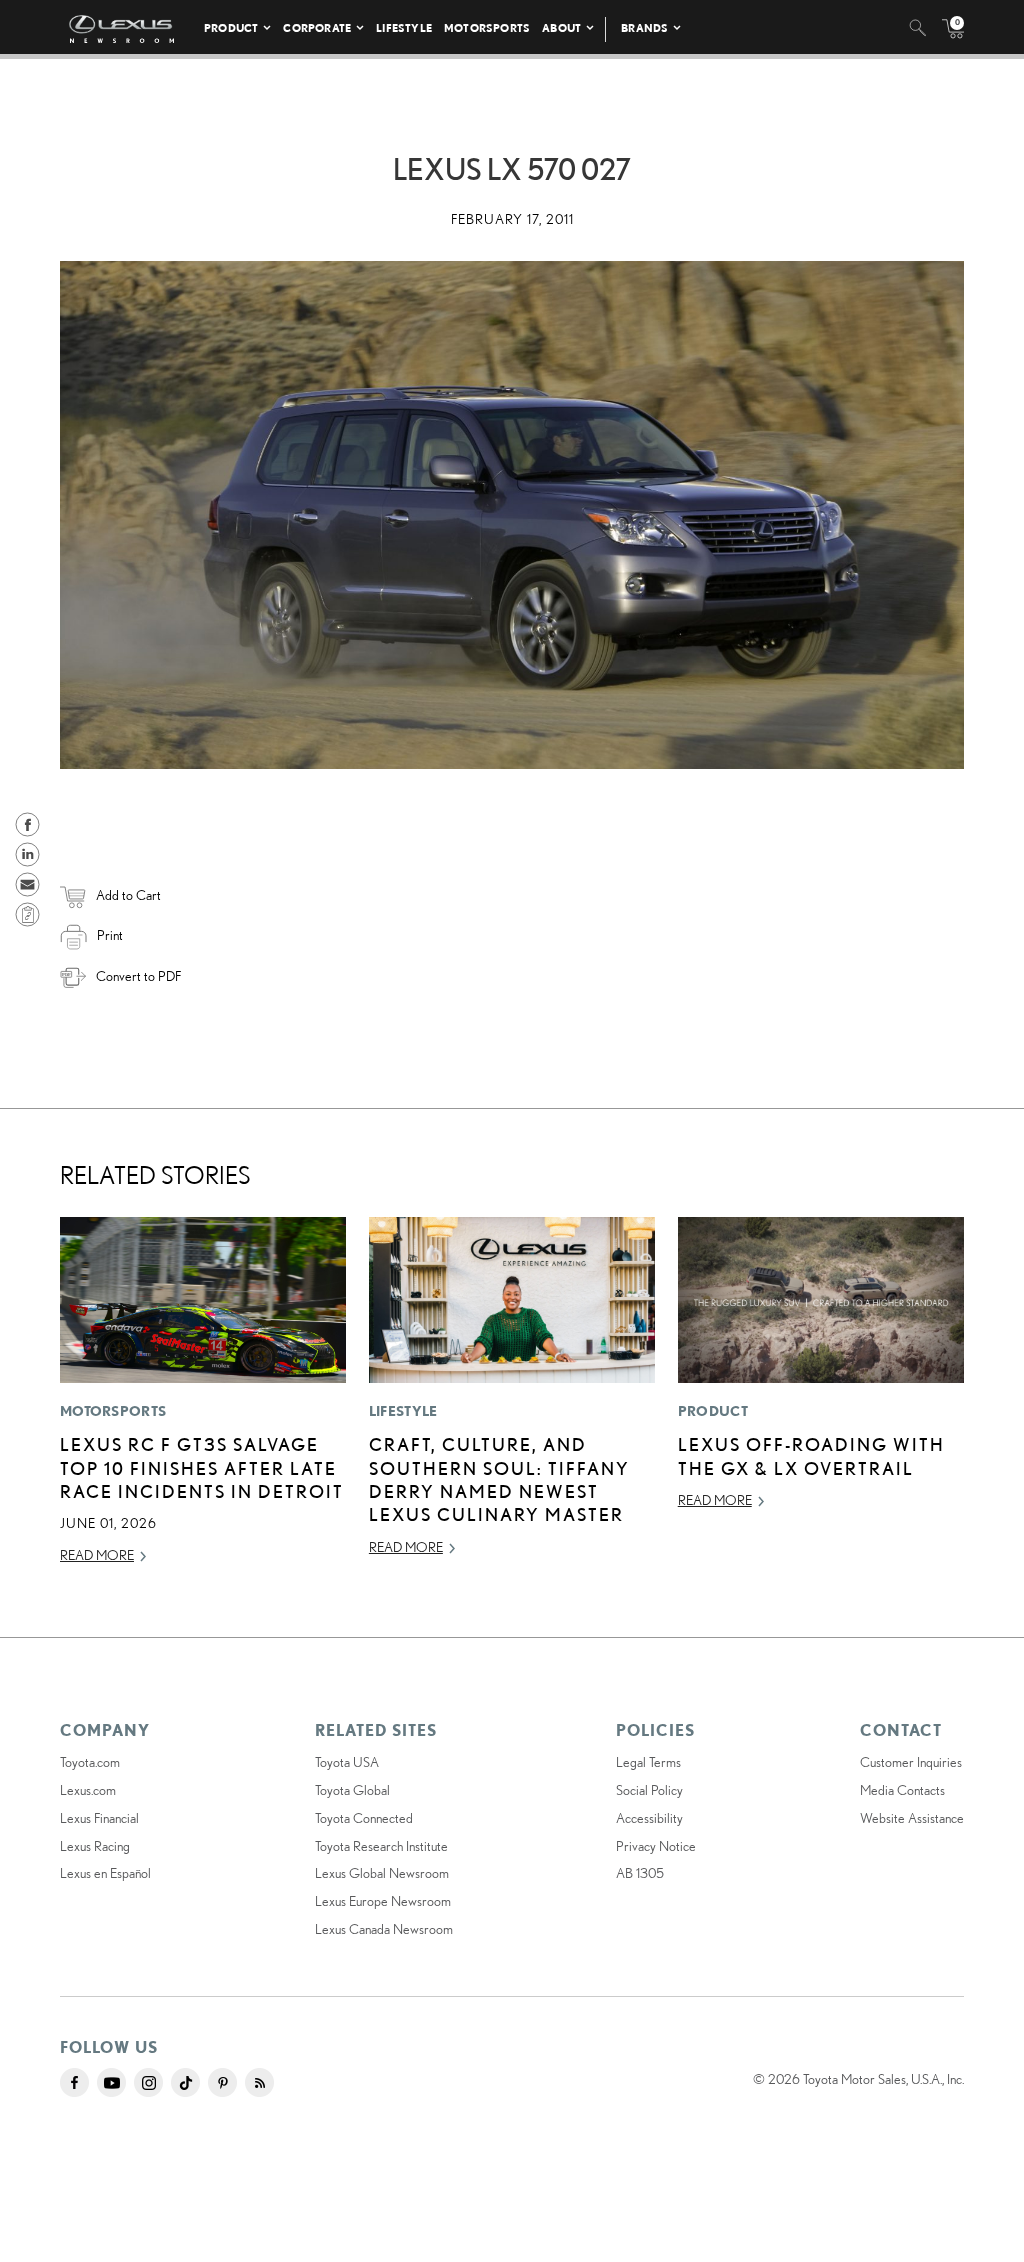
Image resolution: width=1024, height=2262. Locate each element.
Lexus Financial (99, 1818)
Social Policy (649, 1790)
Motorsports (487, 27)
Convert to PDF (138, 976)
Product (231, 27)
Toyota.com (90, 1762)
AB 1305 (640, 1873)
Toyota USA (347, 1762)
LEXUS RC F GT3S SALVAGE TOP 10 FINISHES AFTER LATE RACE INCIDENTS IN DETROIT (202, 1467)
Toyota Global (352, 1790)
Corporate (317, 27)
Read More (97, 1555)
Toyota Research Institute (381, 1846)
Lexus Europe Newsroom (383, 1901)
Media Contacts (902, 1790)
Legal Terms (648, 1762)
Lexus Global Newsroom (382, 1873)
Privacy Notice (656, 1846)
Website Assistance (912, 1818)
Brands (644, 27)
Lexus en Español (105, 1873)
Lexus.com (88, 1790)
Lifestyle (404, 27)
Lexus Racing (95, 1846)
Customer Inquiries (911, 1762)
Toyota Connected (364, 1818)
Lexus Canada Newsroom (384, 1929)
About (561, 27)
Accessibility (649, 1818)
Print (110, 935)
